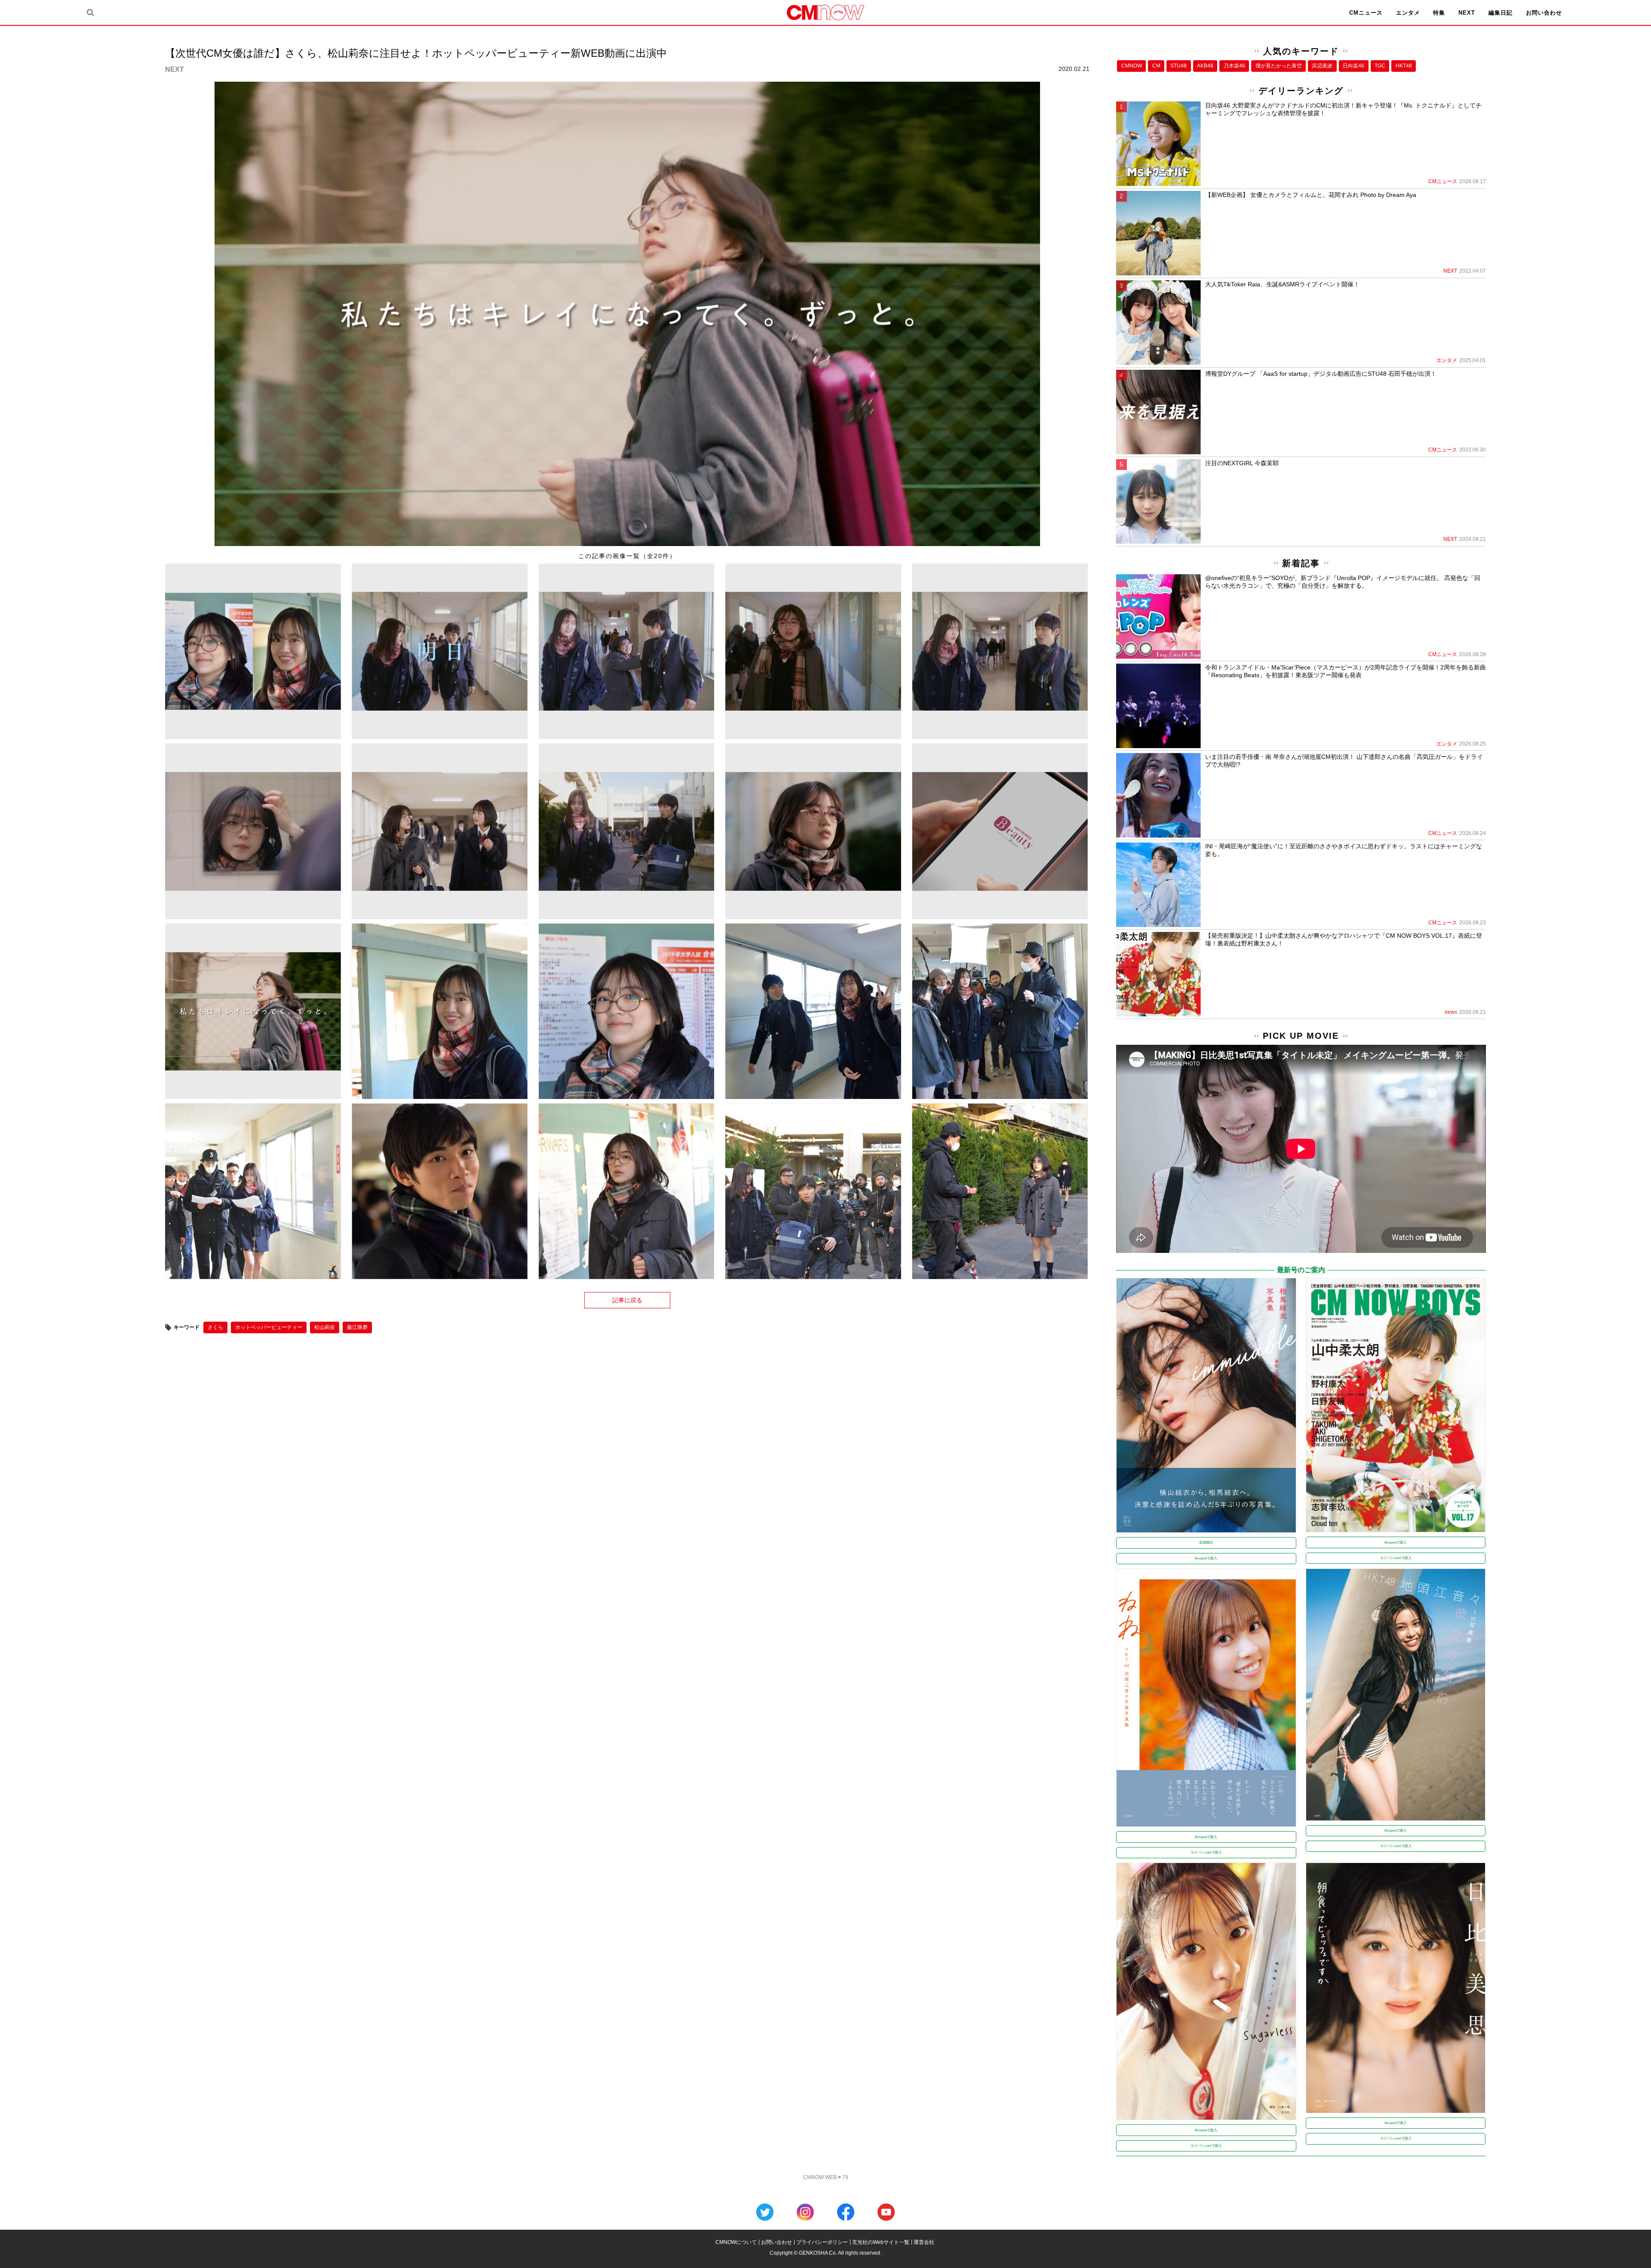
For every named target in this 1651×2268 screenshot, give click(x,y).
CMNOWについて (736, 2242)
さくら (215, 1327)
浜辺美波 (1322, 66)
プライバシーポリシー (822, 2242)
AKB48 (1205, 66)
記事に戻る (627, 1300)
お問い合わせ (1544, 13)
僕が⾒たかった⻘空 (1279, 66)
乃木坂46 (1234, 66)
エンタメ (1408, 13)
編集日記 (1501, 13)
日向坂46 (1353, 66)
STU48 (1178, 66)
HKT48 (1404, 66)
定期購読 (1206, 1542)
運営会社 (924, 2242)
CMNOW (1132, 66)
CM (1156, 66)
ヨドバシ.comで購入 (1396, 1558)
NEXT (1467, 13)
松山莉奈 (325, 1327)
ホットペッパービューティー (269, 1327)
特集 (1439, 13)
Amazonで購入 (1206, 1558)
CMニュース (1366, 13)
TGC (1380, 66)
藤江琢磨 (357, 1327)
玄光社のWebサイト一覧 (881, 2242)
